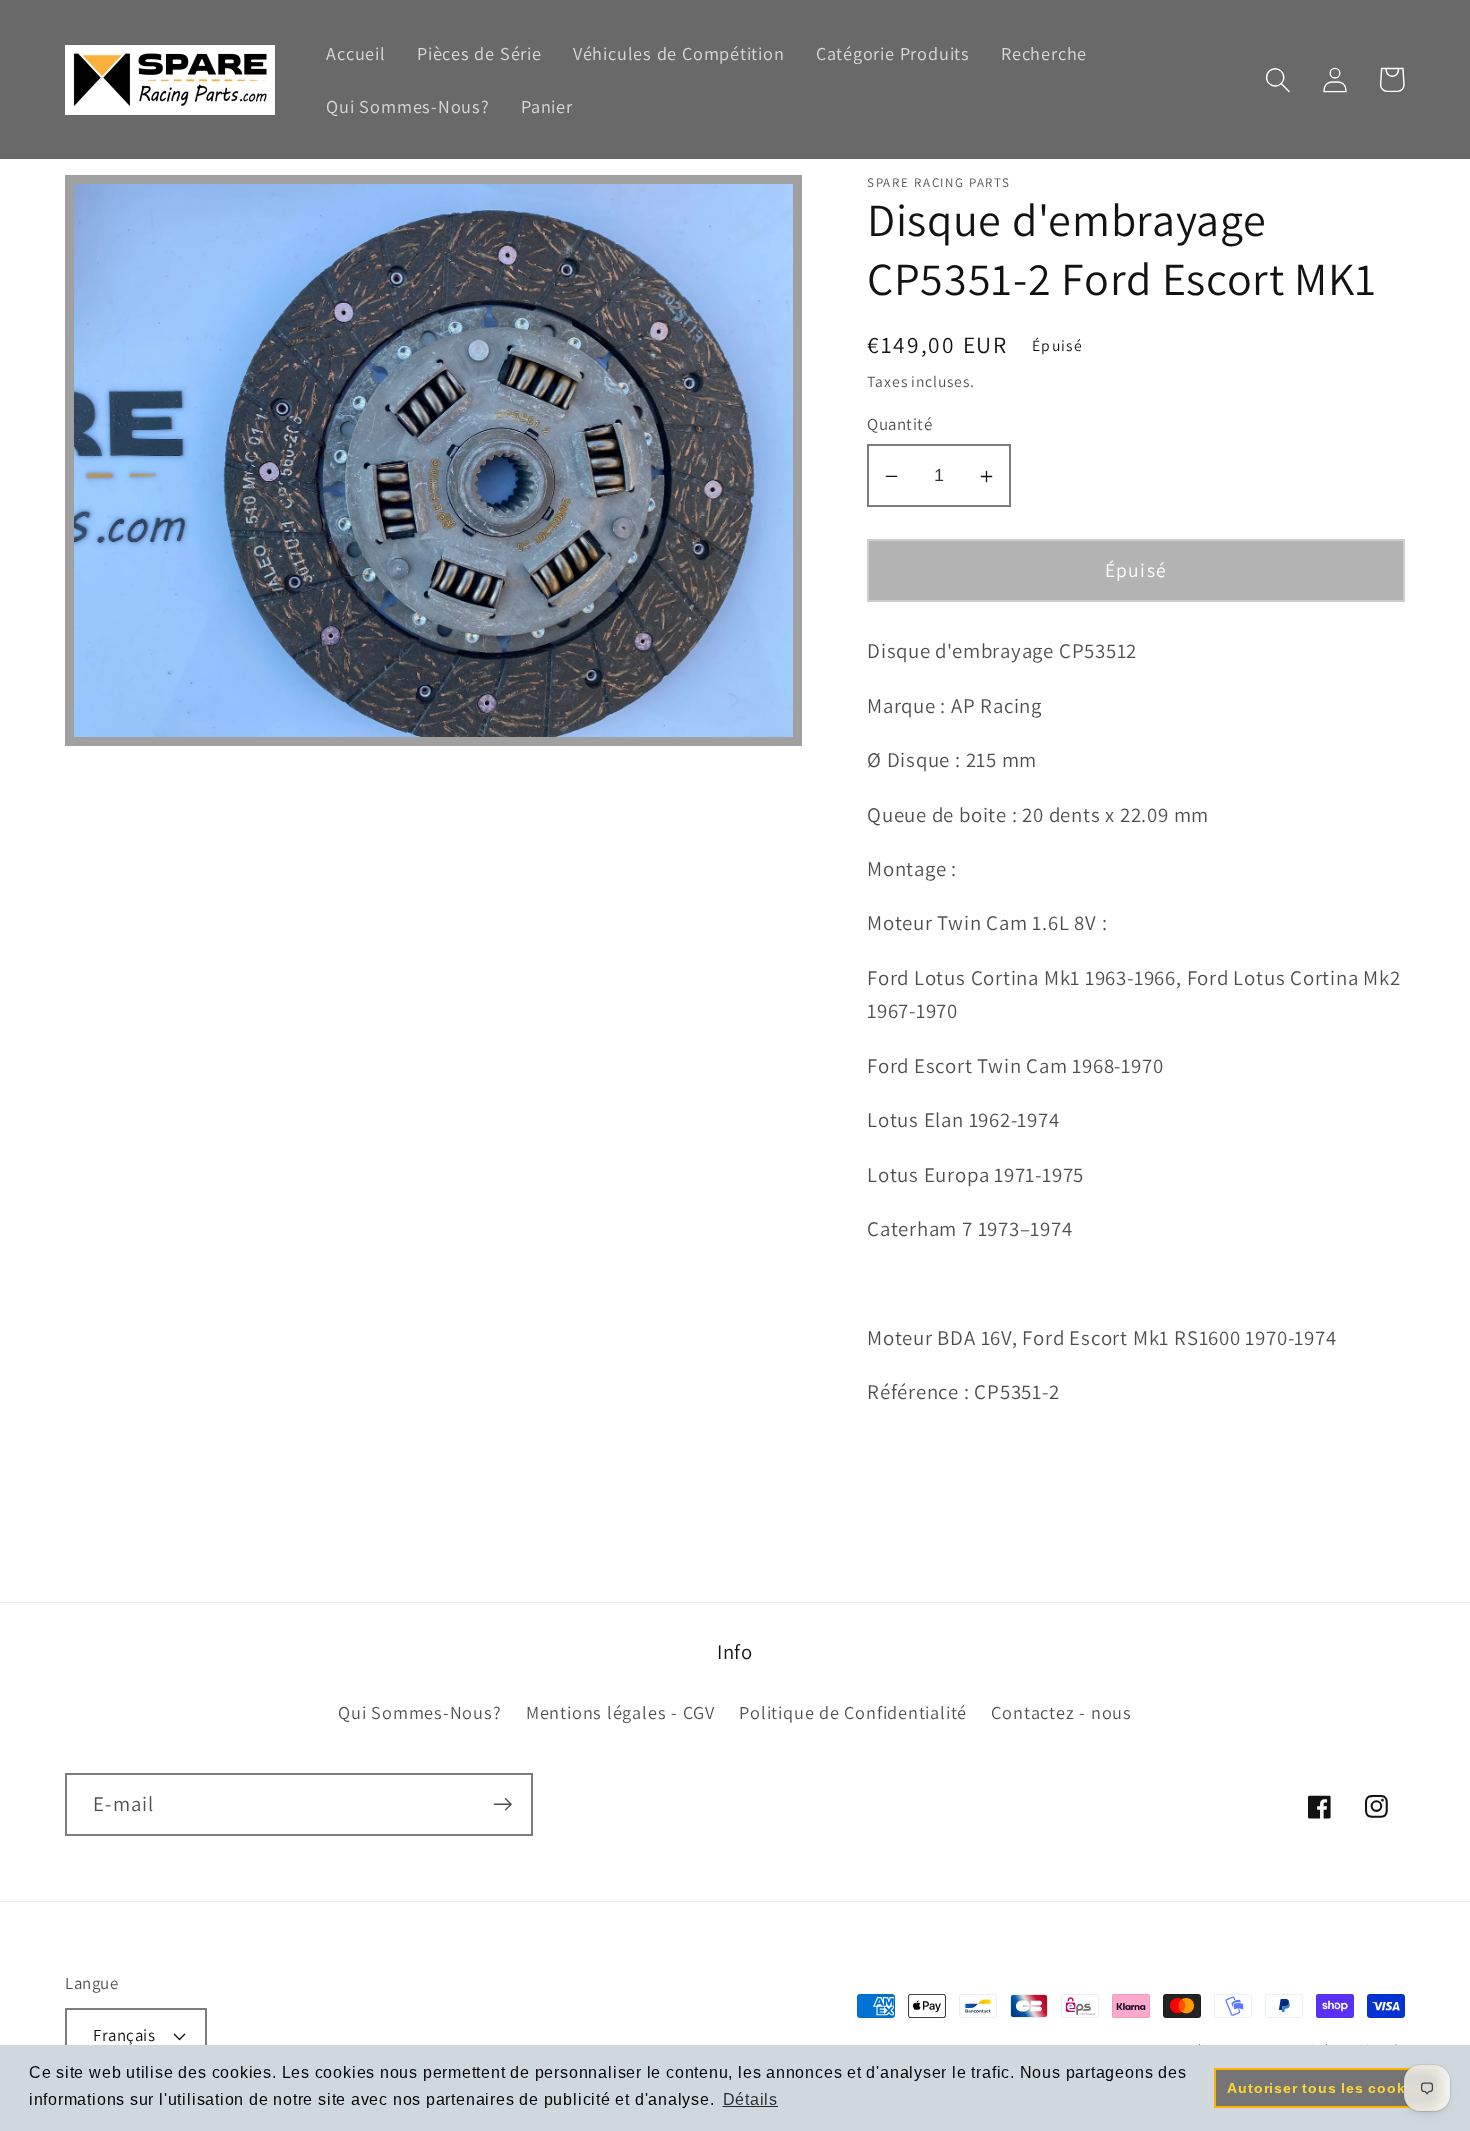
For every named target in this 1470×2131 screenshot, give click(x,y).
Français (124, 2035)
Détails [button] (750, 2099)
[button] (1277, 79)
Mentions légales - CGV (620, 1712)
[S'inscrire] (502, 1804)
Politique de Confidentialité (853, 1712)
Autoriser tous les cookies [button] (1327, 2088)
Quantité (899, 425)
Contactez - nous (1061, 1712)
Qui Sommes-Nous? (419, 1712)
